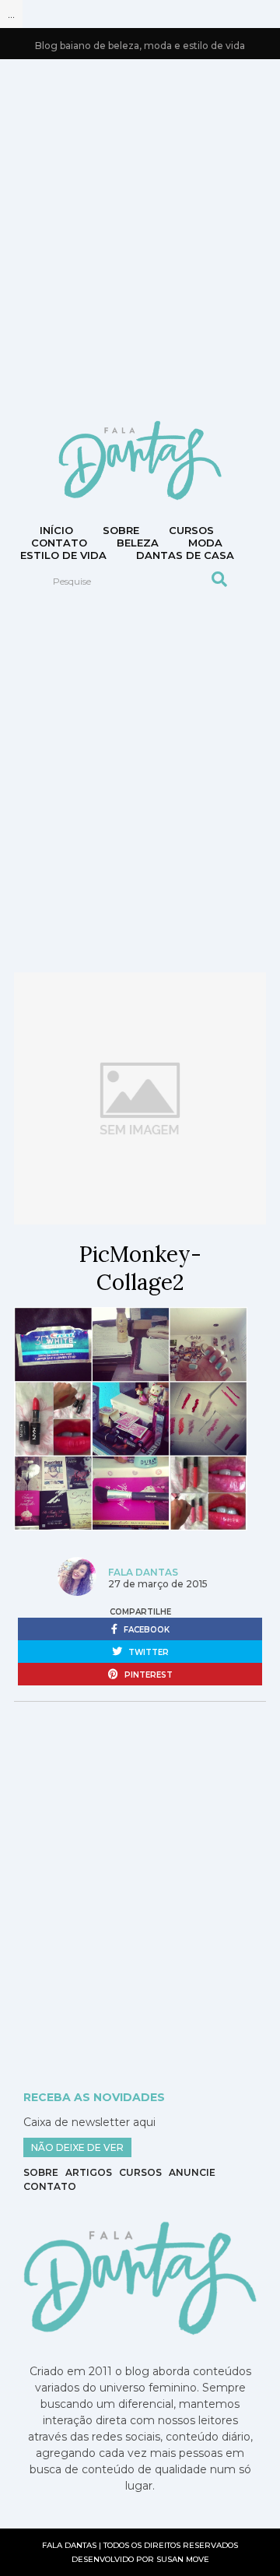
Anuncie (192, 2172)
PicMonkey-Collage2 (140, 1268)
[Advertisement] (140, 238)
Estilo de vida (63, 555)
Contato (50, 2186)
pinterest (147, 1675)
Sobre (121, 530)
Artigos (89, 2172)
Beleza (138, 543)
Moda (205, 543)
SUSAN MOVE (183, 2559)
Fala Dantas (143, 1572)
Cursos (191, 530)
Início (56, 530)
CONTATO (59, 543)
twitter (147, 1652)
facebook (145, 1630)
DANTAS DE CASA (185, 555)
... (11, 14)
